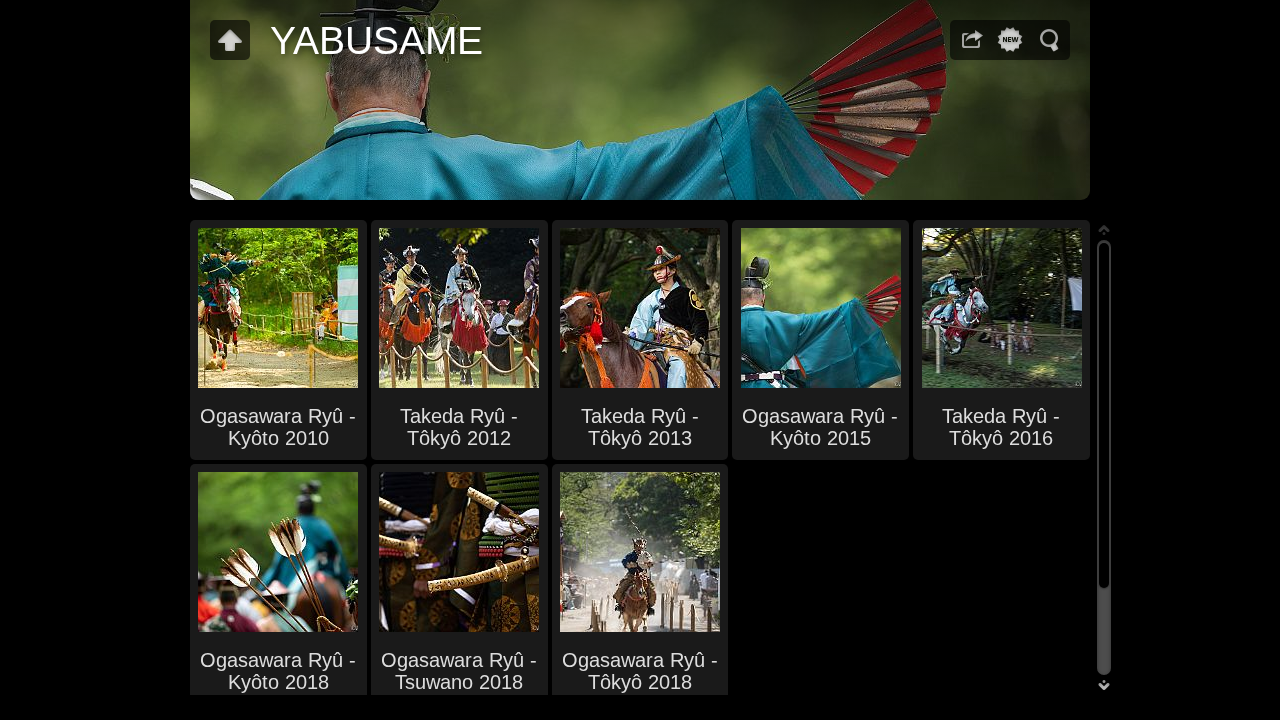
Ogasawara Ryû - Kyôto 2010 (278, 427)
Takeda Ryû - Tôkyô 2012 (459, 427)
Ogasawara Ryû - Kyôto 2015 (820, 427)
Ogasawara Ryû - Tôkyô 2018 (640, 671)
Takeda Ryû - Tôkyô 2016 (1001, 427)
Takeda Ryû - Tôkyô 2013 (640, 427)
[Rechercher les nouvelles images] (1010, 40)
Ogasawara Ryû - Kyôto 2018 (278, 671)
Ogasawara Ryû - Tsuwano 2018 (459, 671)
